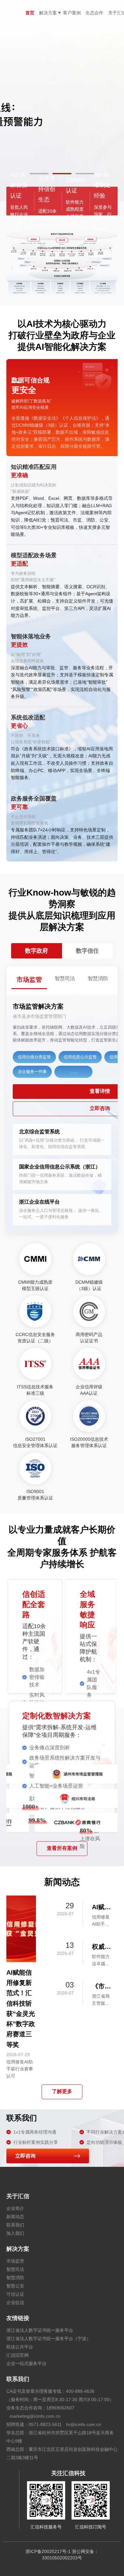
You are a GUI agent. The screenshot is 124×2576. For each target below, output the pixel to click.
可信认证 (15, 2294)
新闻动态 (15, 2217)
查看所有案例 (62, 1848)
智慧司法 (15, 2269)
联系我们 (15, 2225)
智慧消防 (15, 2278)
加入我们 (15, 2233)
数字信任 (87, 951)
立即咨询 (25, 2156)
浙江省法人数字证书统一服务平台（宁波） (49, 2339)
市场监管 (15, 2261)
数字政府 (37, 951)
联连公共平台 (20, 2347)
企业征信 (15, 2302)
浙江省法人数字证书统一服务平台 (40, 2330)
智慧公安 (15, 2286)
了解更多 (62, 2091)
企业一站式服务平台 (26, 2363)
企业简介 (15, 2208)
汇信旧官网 (17, 2355)
